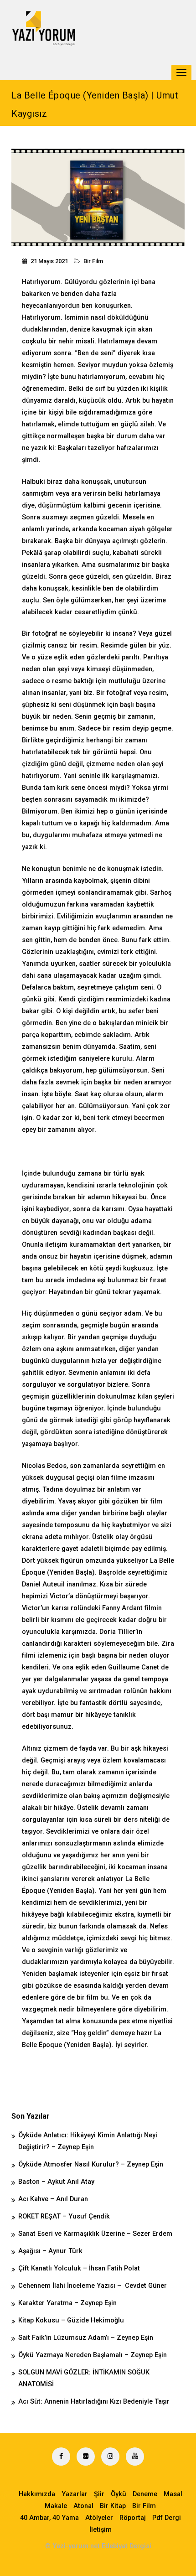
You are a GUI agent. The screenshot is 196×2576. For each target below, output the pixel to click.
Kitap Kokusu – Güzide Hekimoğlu (71, 2320)
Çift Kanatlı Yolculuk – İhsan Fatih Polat (79, 2268)
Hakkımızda (37, 2494)
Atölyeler (99, 2518)
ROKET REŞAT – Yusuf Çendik (64, 2216)
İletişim (101, 2530)
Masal (173, 2494)
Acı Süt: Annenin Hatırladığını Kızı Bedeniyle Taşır (94, 2402)
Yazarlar (75, 2494)
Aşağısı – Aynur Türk (50, 2251)
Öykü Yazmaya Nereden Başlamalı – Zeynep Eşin (93, 2355)
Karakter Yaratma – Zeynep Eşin (67, 2303)
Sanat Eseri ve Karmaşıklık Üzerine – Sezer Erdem (95, 2234)
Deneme (145, 2494)
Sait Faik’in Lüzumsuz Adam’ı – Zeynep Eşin (86, 2338)
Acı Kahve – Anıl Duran (53, 2199)
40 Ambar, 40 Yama (49, 2518)
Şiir (99, 2494)
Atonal (83, 2506)
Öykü (119, 2494)
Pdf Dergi (167, 2518)
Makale (56, 2506)
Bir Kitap (113, 2506)
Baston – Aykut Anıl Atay (56, 2182)
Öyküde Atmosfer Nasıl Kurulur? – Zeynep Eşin (91, 2164)
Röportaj (133, 2518)
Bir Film (93, 261)
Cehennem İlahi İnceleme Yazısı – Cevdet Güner (93, 2286)
